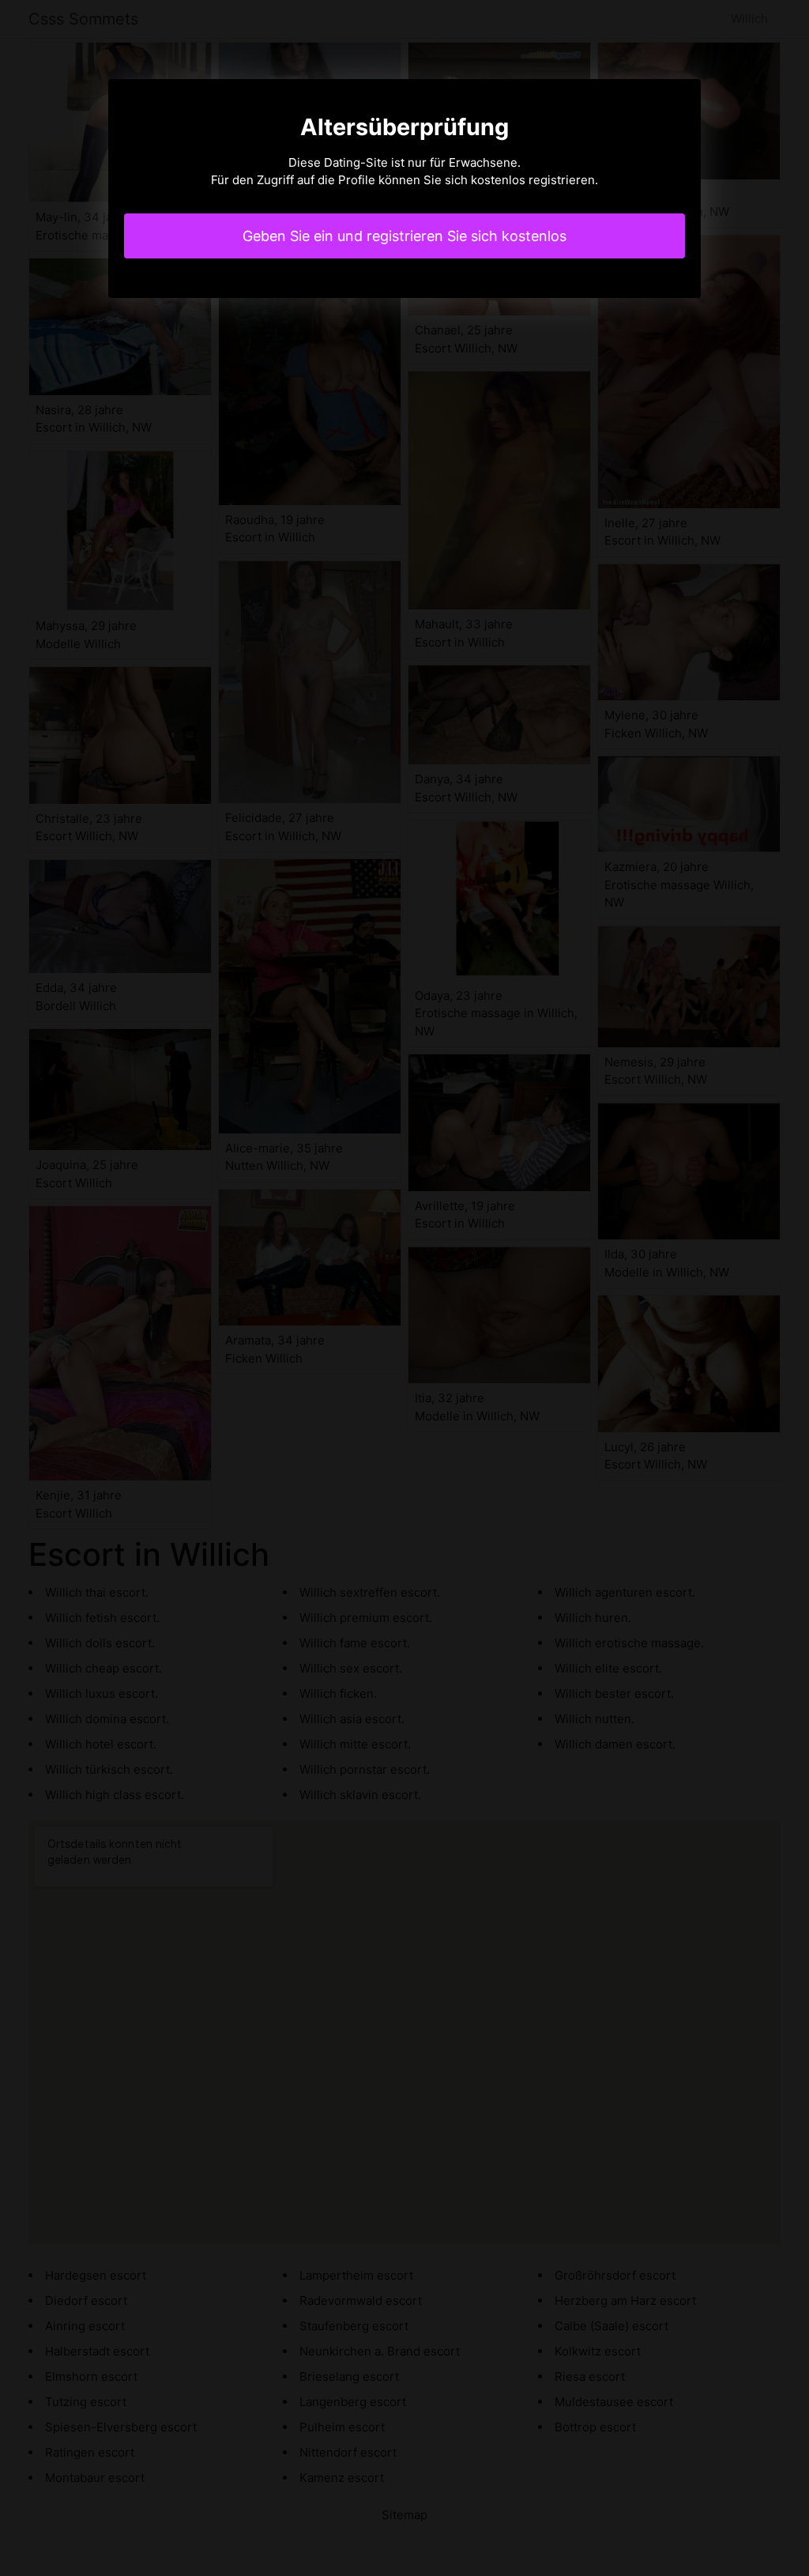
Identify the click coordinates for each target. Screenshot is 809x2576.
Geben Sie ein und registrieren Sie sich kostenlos (404, 236)
